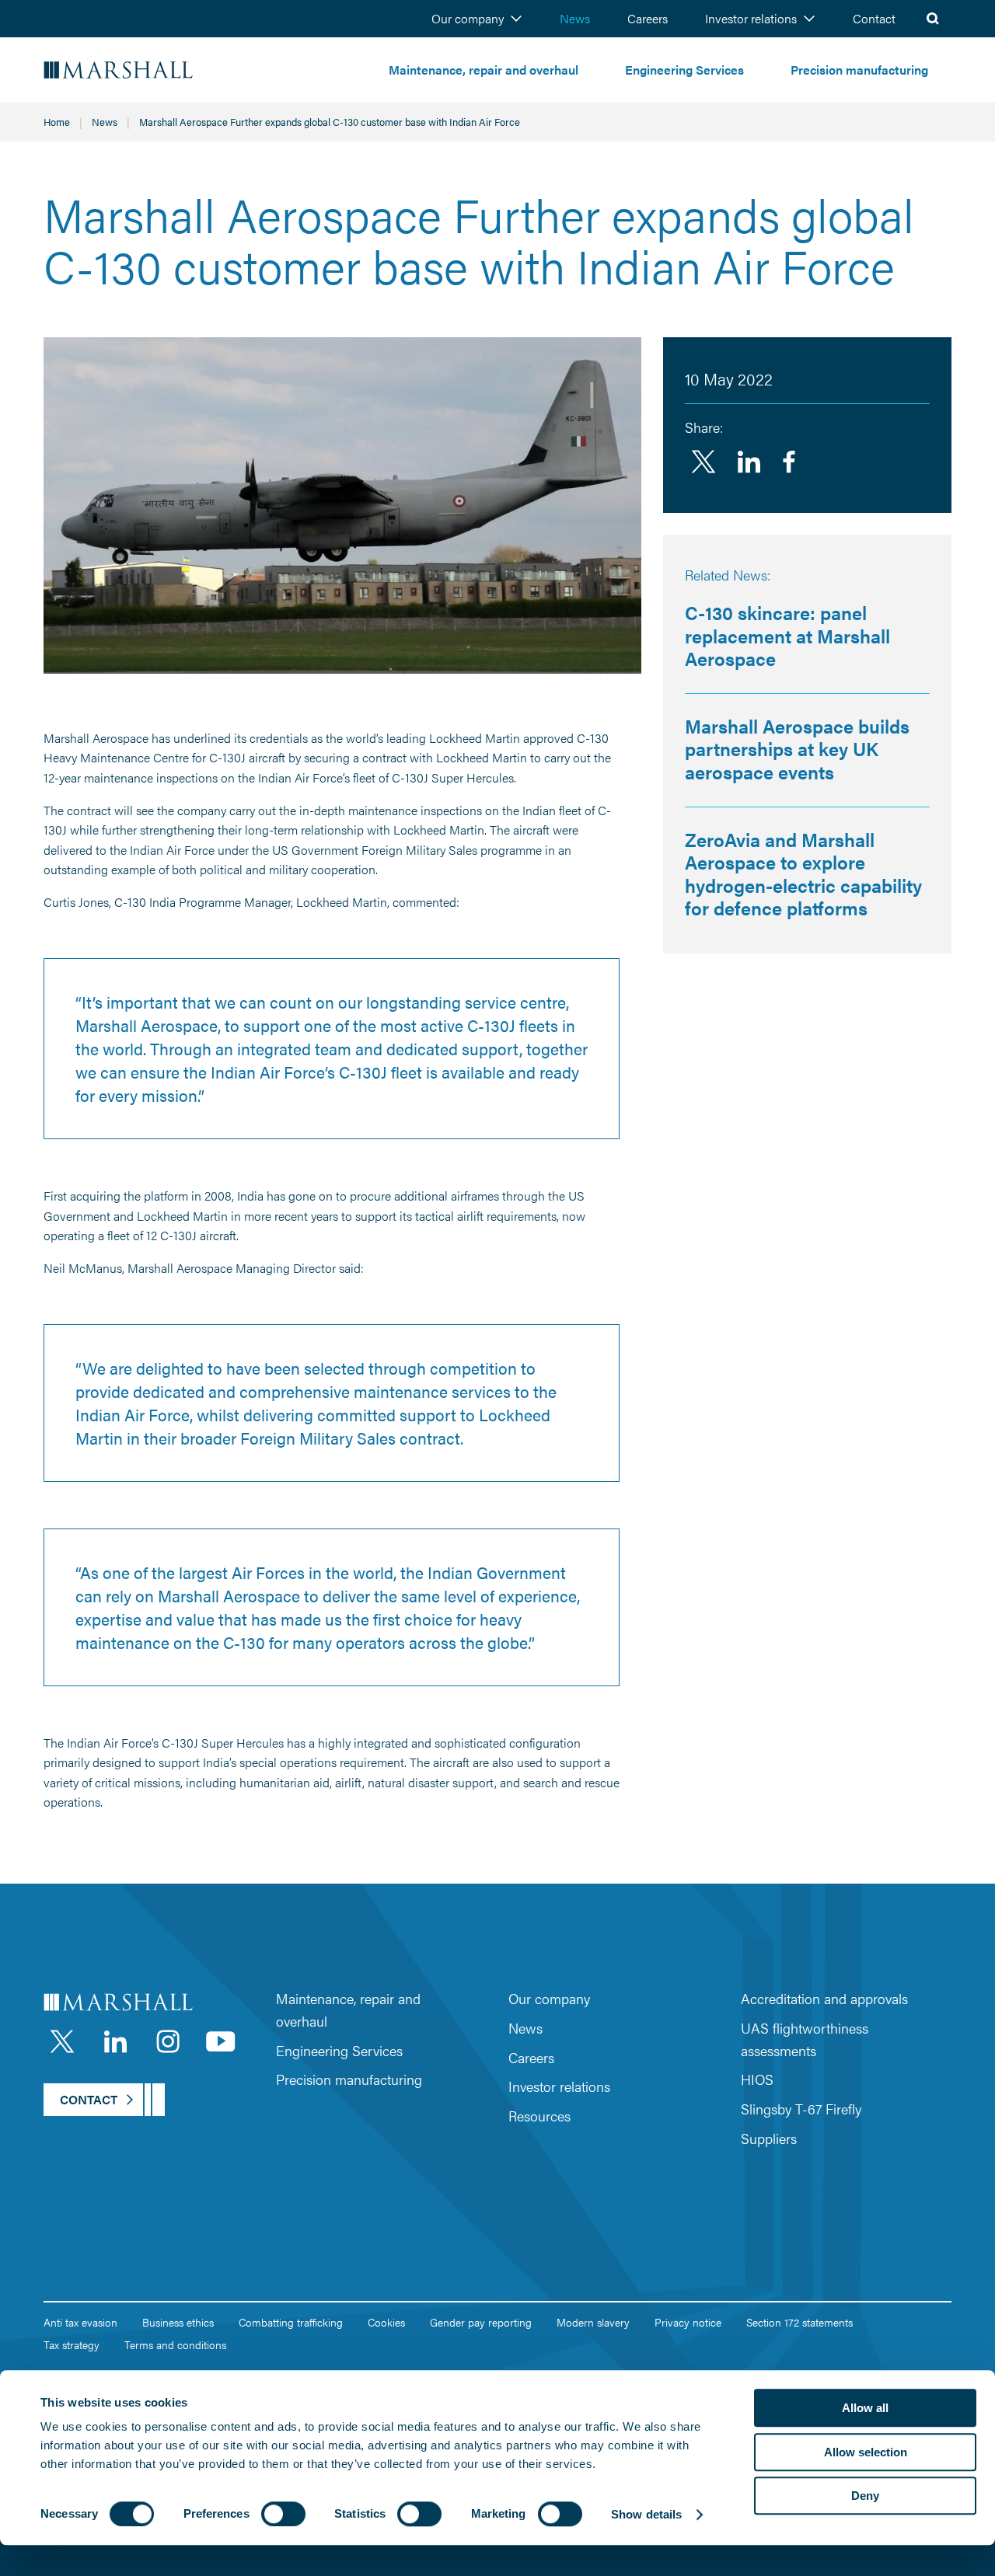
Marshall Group (163, 70)
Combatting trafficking (291, 2322)
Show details (646, 2514)
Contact (874, 18)
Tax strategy (72, 2344)
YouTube (221, 2041)
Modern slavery (593, 2322)
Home (57, 122)
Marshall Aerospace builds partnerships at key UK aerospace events (797, 749)
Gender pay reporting (481, 2322)
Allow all (865, 2408)
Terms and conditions (175, 2344)
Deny (865, 2496)
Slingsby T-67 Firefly (801, 2109)
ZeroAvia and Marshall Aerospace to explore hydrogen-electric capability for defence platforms (803, 874)
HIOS (757, 2079)
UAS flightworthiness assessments (805, 2039)
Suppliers (769, 2138)
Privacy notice (688, 2322)
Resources (539, 2116)
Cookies (386, 2322)
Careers (648, 18)
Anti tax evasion (80, 2322)
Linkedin (749, 462)
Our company (468, 18)
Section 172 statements (799, 2322)
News (575, 18)
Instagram (168, 2041)
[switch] (283, 2514)
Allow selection (866, 2452)
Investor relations (751, 18)
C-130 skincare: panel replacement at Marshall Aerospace (787, 635)
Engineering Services (684, 70)
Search (933, 19)
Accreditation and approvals (824, 1998)
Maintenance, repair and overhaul (484, 70)
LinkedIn (115, 2041)
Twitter (703, 462)
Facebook (789, 462)
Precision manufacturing (859, 70)
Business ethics (178, 2322)
